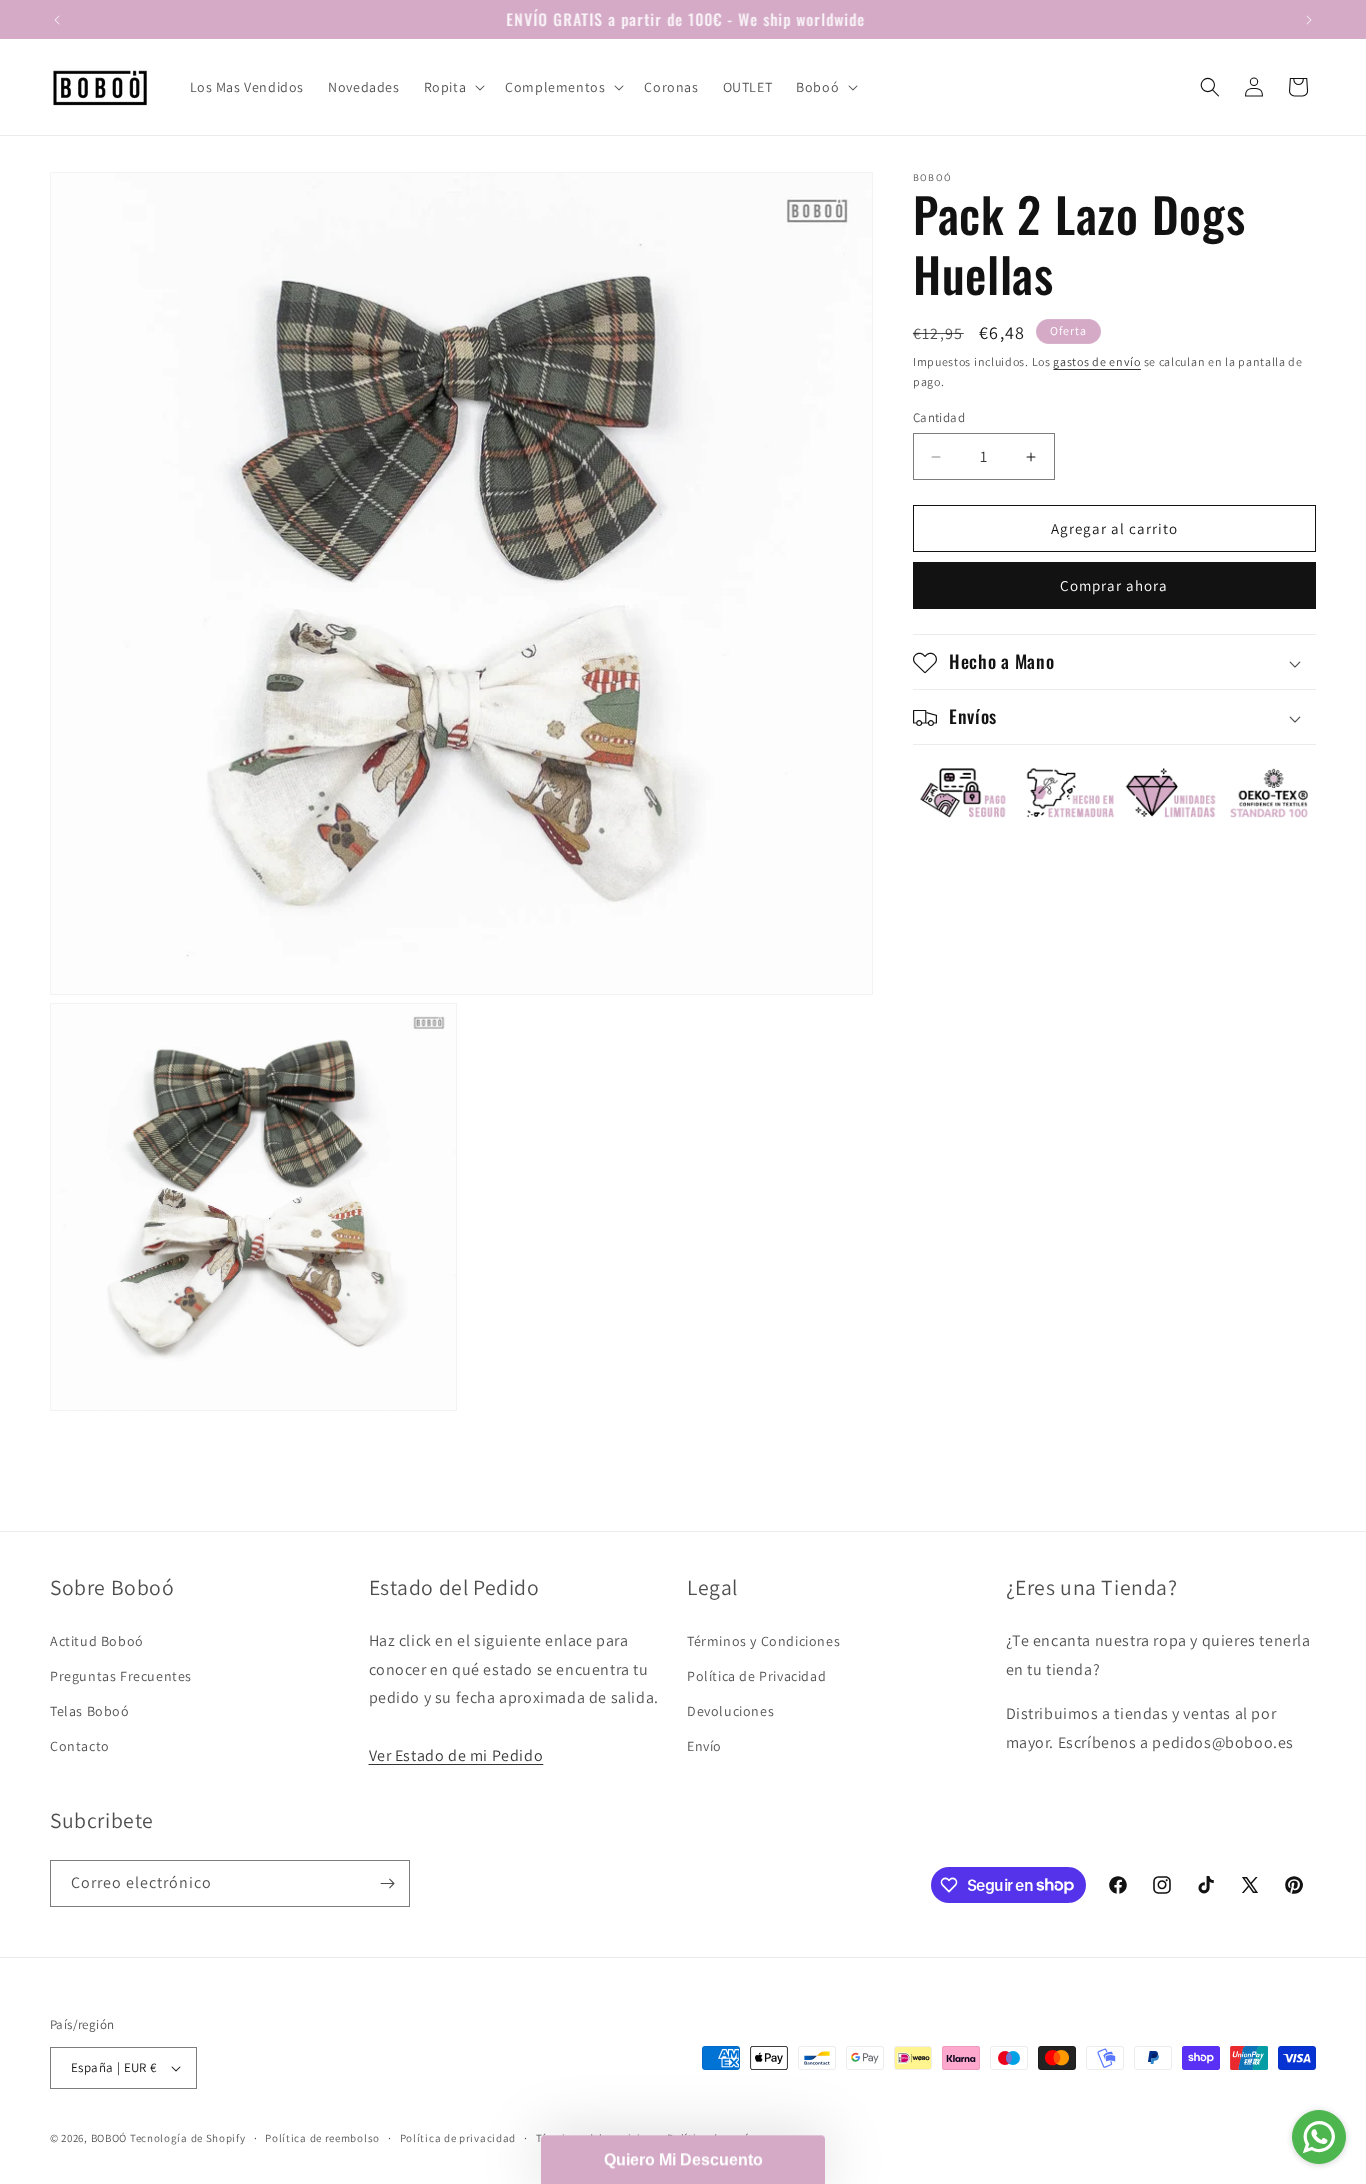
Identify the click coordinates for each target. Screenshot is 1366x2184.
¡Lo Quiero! (683, 1440)
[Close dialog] (957, 711)
